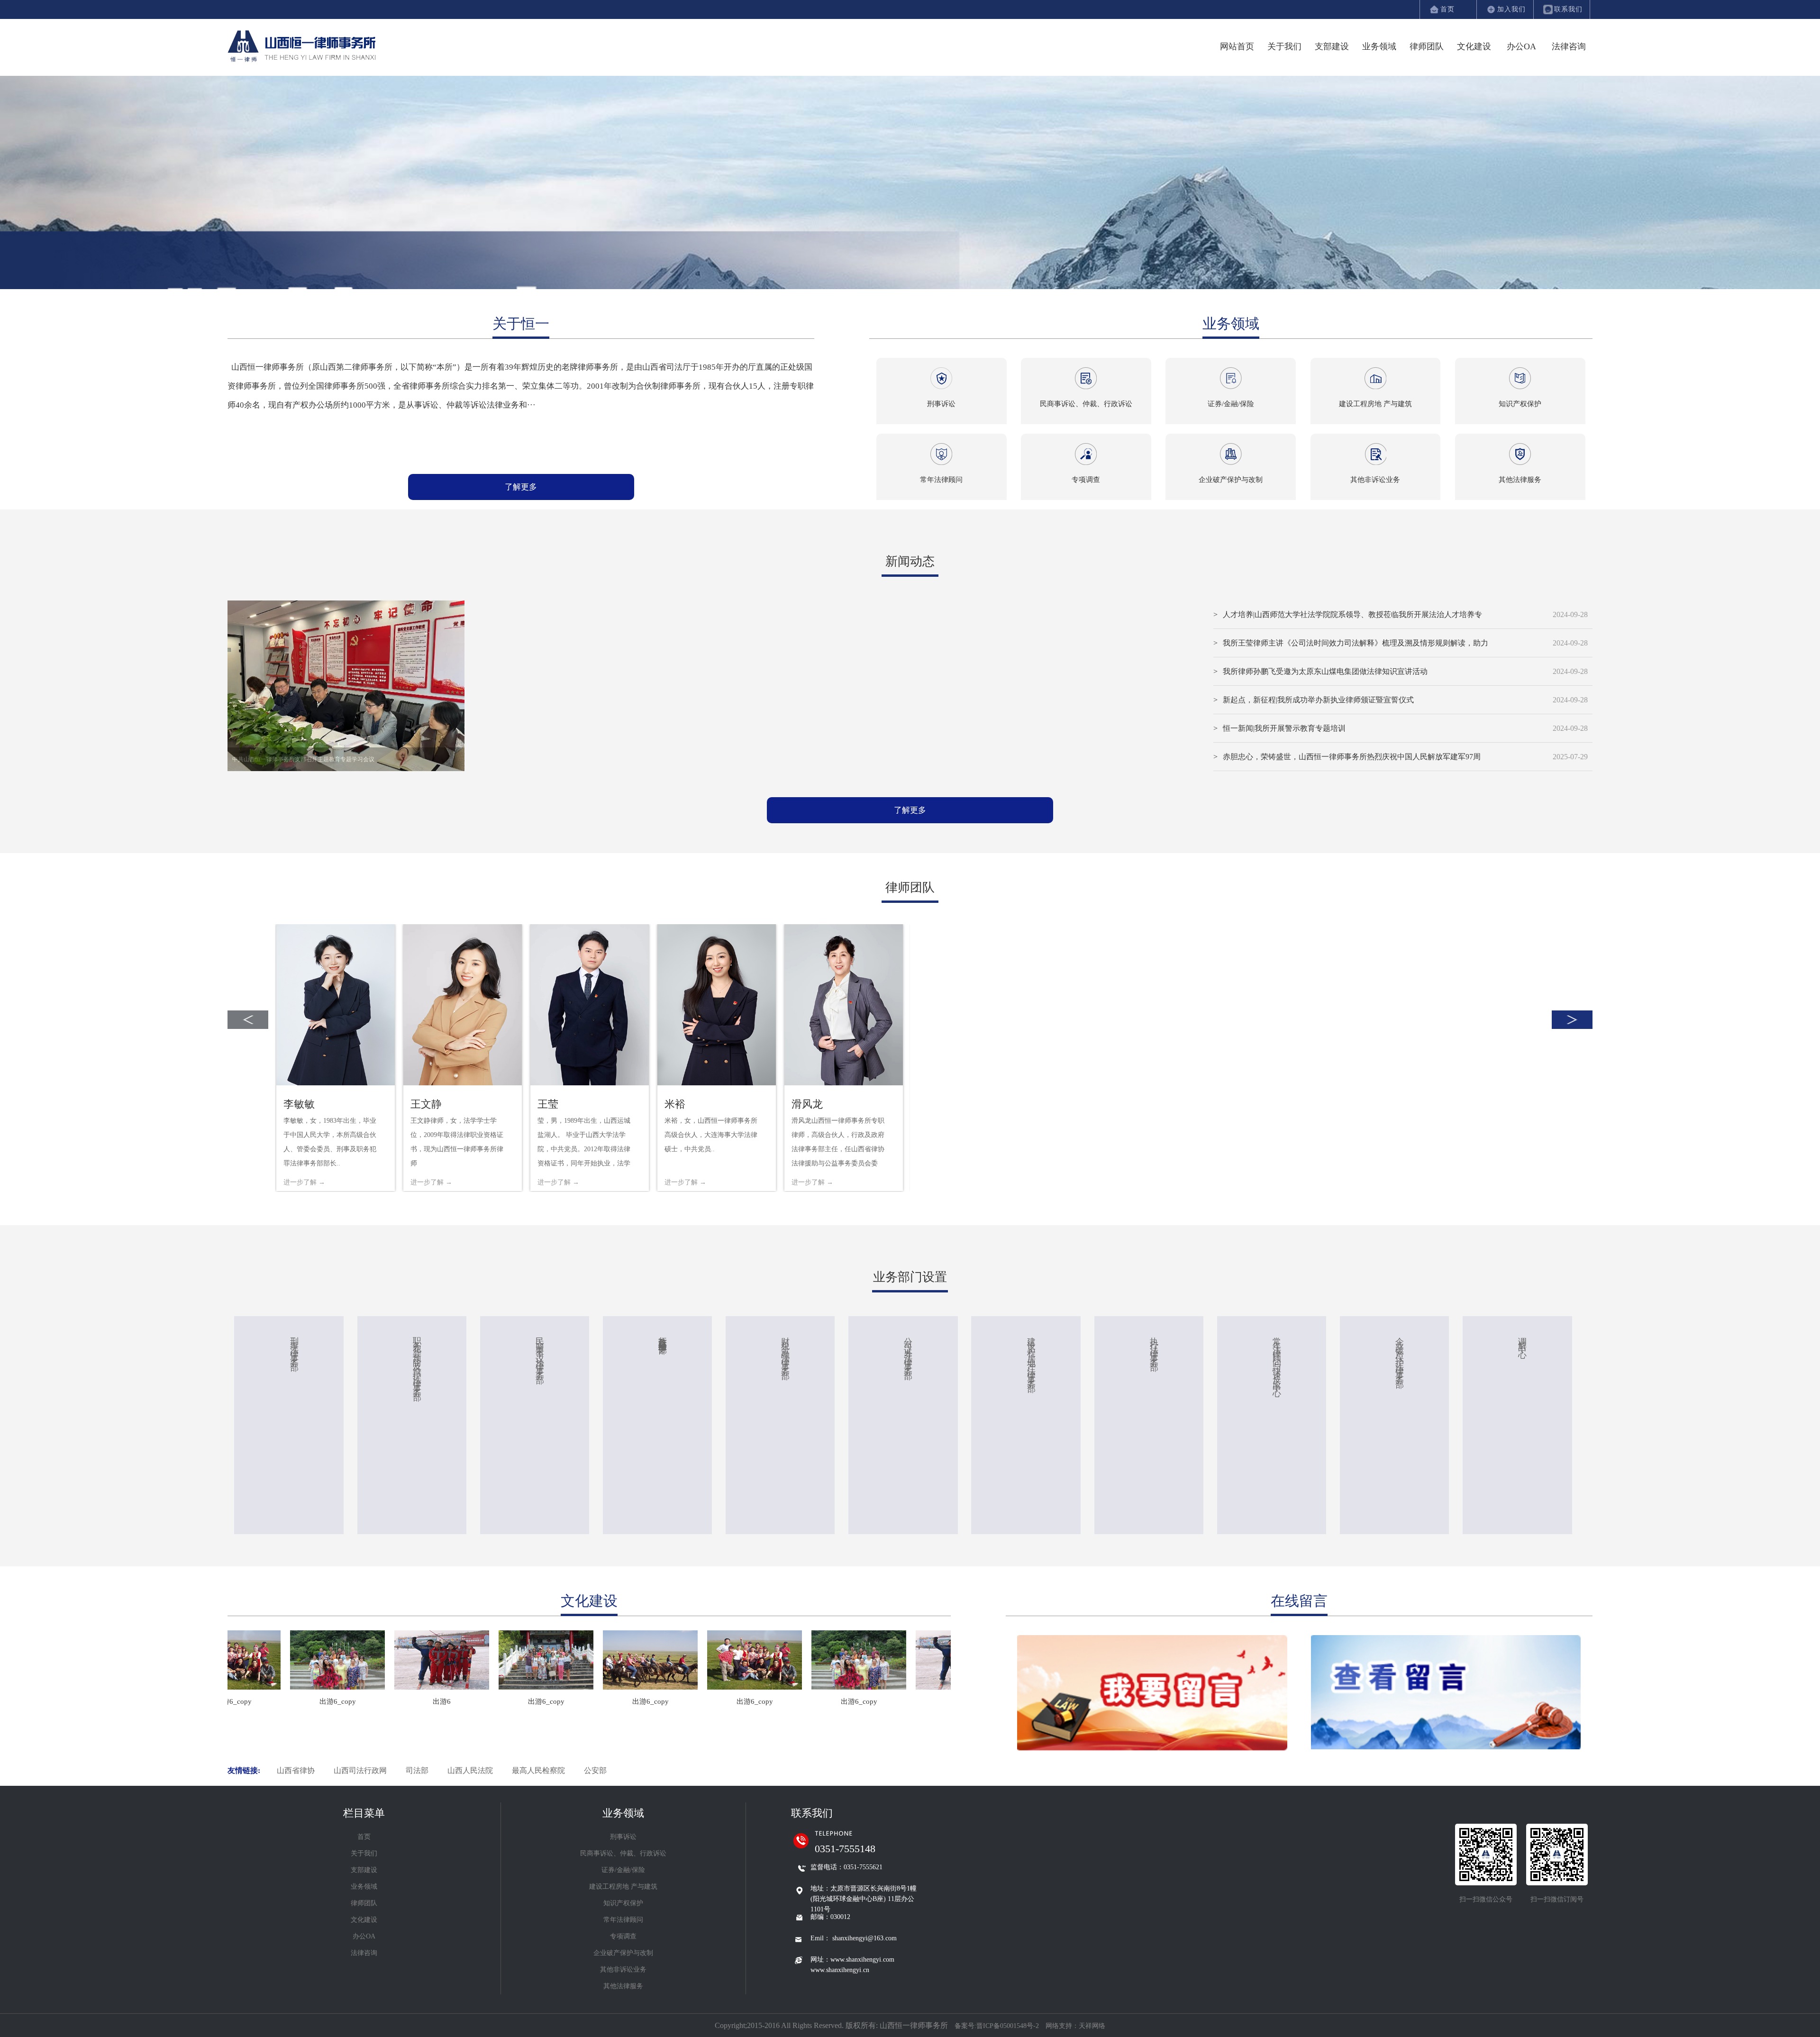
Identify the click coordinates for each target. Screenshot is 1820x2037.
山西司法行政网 (360, 1770)
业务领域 (1379, 46)
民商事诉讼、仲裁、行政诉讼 (623, 1853)
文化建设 (1474, 46)
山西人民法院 (470, 1770)
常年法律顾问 (623, 1920)
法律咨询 (1569, 46)
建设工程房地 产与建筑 (623, 1887)
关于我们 (1284, 46)
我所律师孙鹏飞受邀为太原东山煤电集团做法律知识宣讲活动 (1325, 671)
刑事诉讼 (623, 1837)
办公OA (1521, 46)
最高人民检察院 (538, 1770)
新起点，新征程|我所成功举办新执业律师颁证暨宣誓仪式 (1318, 700)
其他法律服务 (623, 1986)
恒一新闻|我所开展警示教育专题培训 (1284, 728)
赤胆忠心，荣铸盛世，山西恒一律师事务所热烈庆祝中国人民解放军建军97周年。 (1352, 762)
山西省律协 (296, 1770)
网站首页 (1237, 46)
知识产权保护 (623, 1903)
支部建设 (1332, 46)
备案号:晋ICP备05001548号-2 (998, 2026)
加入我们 (1511, 9)
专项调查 (623, 1936)
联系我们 (1568, 9)
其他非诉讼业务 (623, 1969)
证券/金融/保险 (623, 1870)
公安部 (595, 1770)
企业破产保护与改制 (623, 1953)
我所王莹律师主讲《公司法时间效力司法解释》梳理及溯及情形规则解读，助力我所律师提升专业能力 (1356, 648)
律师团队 (1427, 46)
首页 (1447, 9)
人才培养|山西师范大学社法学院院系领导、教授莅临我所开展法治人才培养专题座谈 (1352, 620)
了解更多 (521, 487)
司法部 (417, 1770)
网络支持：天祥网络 (1075, 2026)
